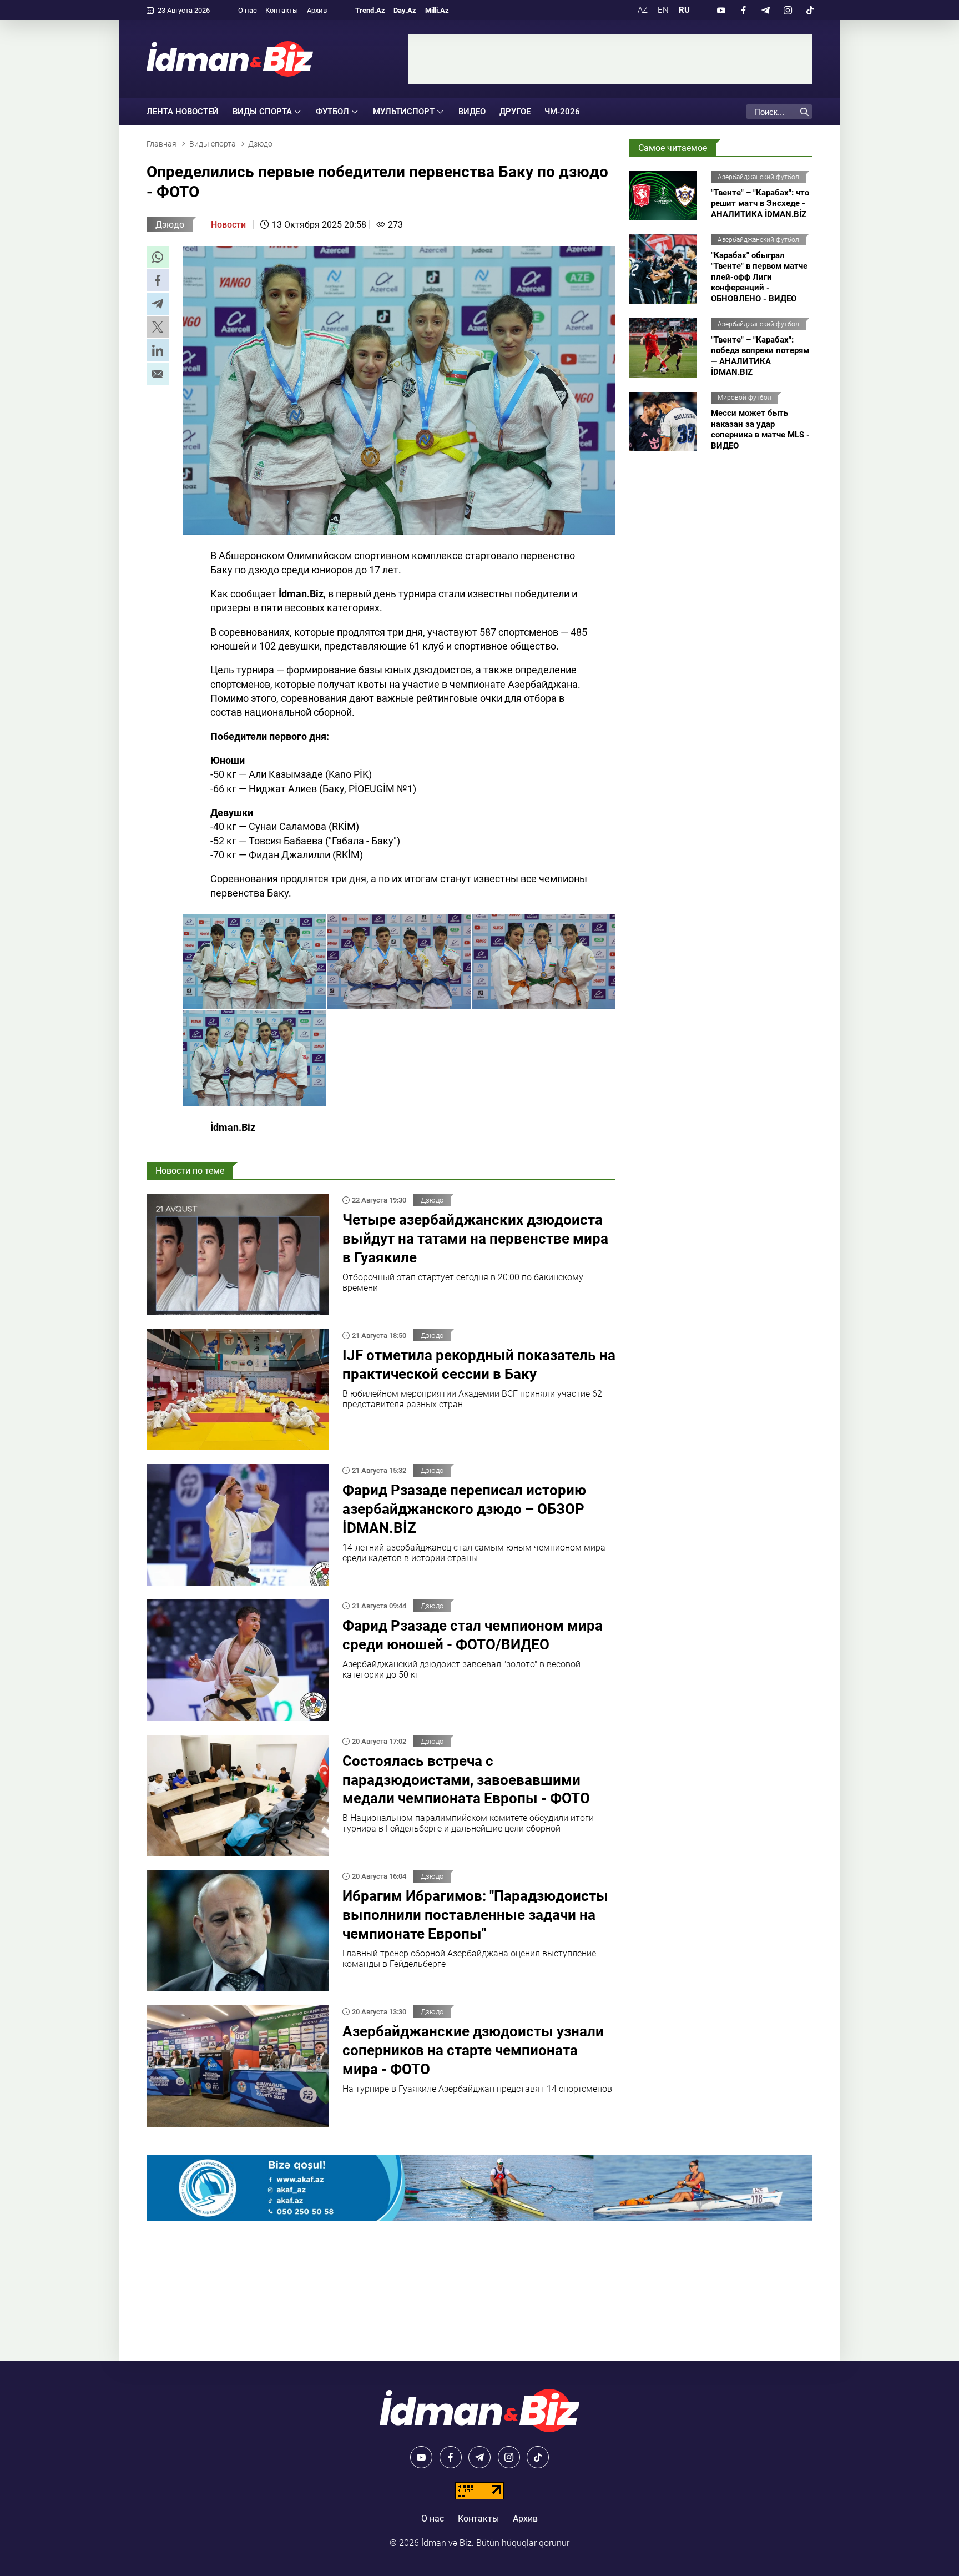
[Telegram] (765, 10)
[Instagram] (788, 10)
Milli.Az (437, 10)
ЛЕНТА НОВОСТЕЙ (183, 112)
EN (663, 10)
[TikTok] (810, 10)
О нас (248, 10)
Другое (515, 112)
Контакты (282, 10)
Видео (472, 112)
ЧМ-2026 (562, 112)
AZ (643, 10)
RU (684, 10)
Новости (228, 225)
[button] (158, 257)
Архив (317, 10)
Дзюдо (170, 225)
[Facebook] (743, 10)
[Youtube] (721, 10)
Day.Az (405, 10)
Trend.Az (370, 10)
